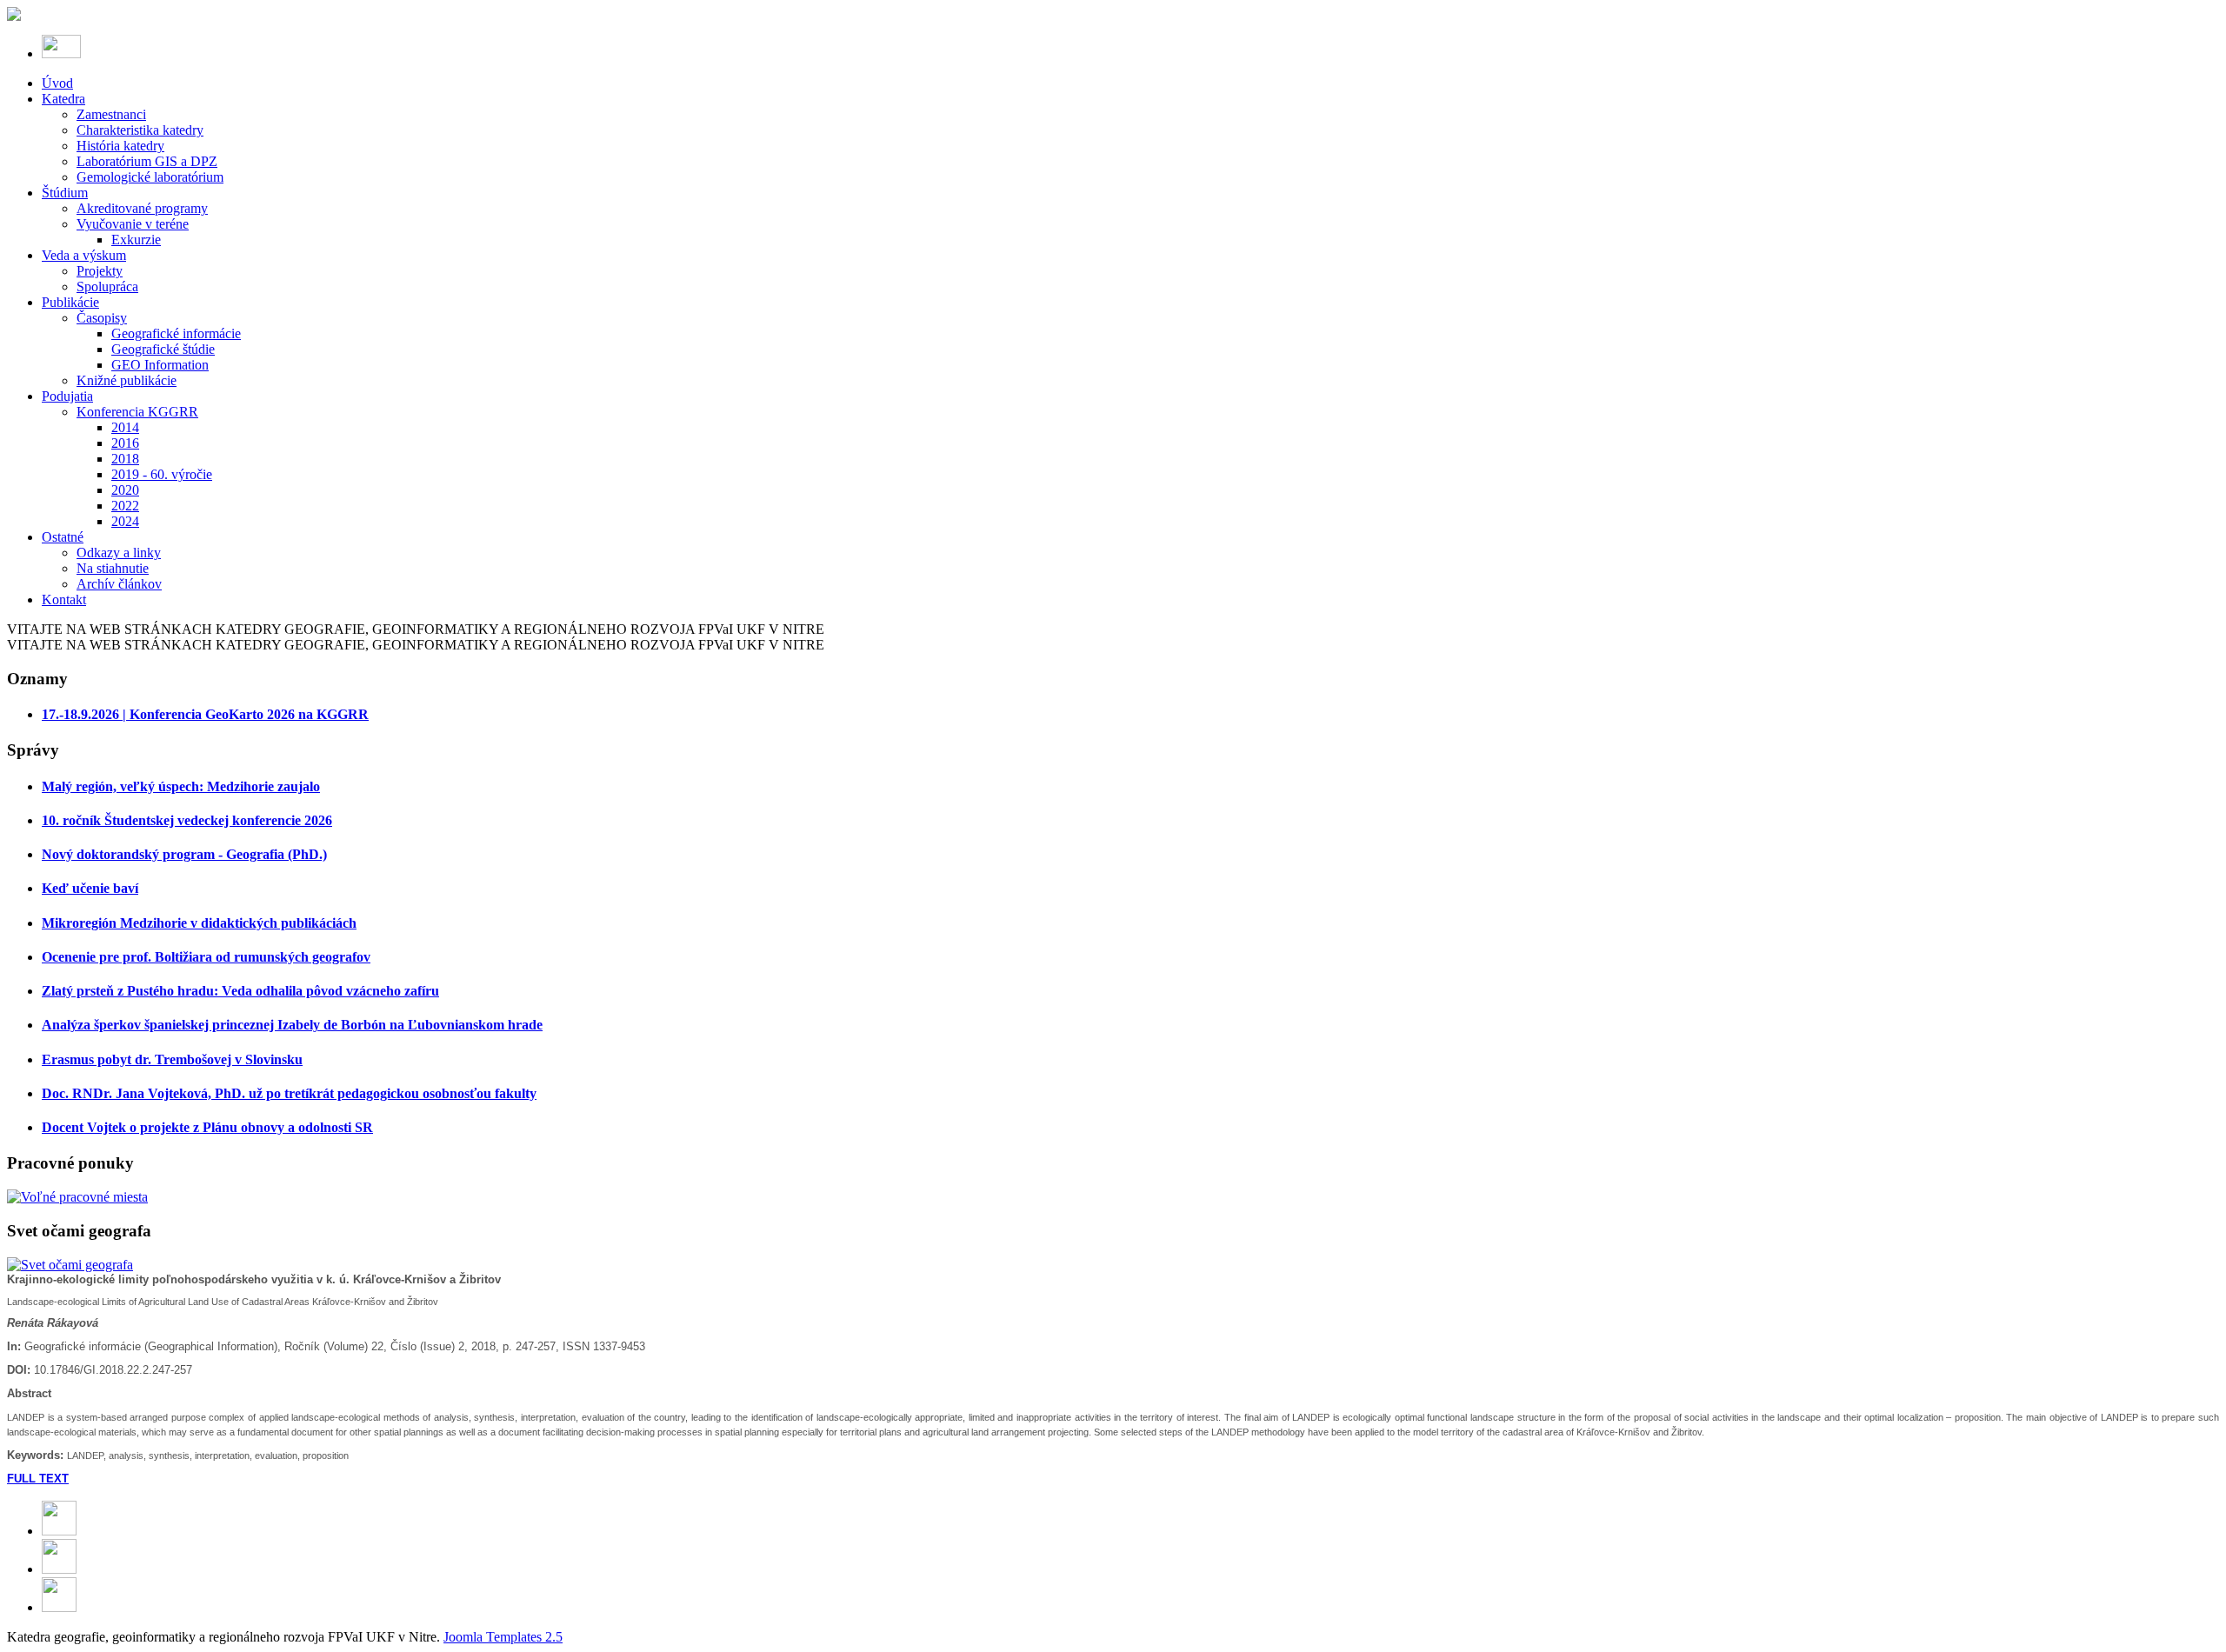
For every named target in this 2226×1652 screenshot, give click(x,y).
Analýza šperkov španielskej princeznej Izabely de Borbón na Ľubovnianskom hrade (292, 1025)
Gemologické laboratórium (150, 177)
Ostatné (63, 537)
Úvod (57, 83)
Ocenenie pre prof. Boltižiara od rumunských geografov (206, 957)
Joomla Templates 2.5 (503, 1637)
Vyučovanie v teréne (133, 224)
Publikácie (70, 302)
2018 (125, 459)
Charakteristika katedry (140, 130)
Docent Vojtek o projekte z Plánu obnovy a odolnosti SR (207, 1127)
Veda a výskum (84, 255)
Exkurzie (136, 240)
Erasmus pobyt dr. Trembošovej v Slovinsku (172, 1059)
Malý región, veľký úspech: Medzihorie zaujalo (181, 786)
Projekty (100, 271)
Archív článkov (119, 584)
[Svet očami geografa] (70, 1265)
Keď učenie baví (90, 888)
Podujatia (67, 396)
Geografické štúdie (163, 349)
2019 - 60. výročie (162, 474)
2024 (125, 521)
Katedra (63, 99)
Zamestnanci (111, 114)
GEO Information (160, 365)
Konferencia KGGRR (137, 412)
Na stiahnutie (113, 568)
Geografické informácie (176, 333)
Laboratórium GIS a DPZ (147, 161)
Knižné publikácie (127, 380)
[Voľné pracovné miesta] (77, 1197)
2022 (125, 506)
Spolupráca (107, 286)
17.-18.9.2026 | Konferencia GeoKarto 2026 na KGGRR (205, 714)
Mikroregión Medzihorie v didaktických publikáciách (199, 923)
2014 (125, 427)
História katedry (120, 146)
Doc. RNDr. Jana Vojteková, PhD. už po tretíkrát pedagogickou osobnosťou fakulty (289, 1093)
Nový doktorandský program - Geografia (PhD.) (184, 854)
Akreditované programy (142, 208)
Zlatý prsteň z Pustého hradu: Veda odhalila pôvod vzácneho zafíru (240, 991)
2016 (125, 443)
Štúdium (65, 193)
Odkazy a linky (119, 553)
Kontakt (64, 600)
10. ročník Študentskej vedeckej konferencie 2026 (187, 820)
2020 (125, 490)
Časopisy (102, 318)
